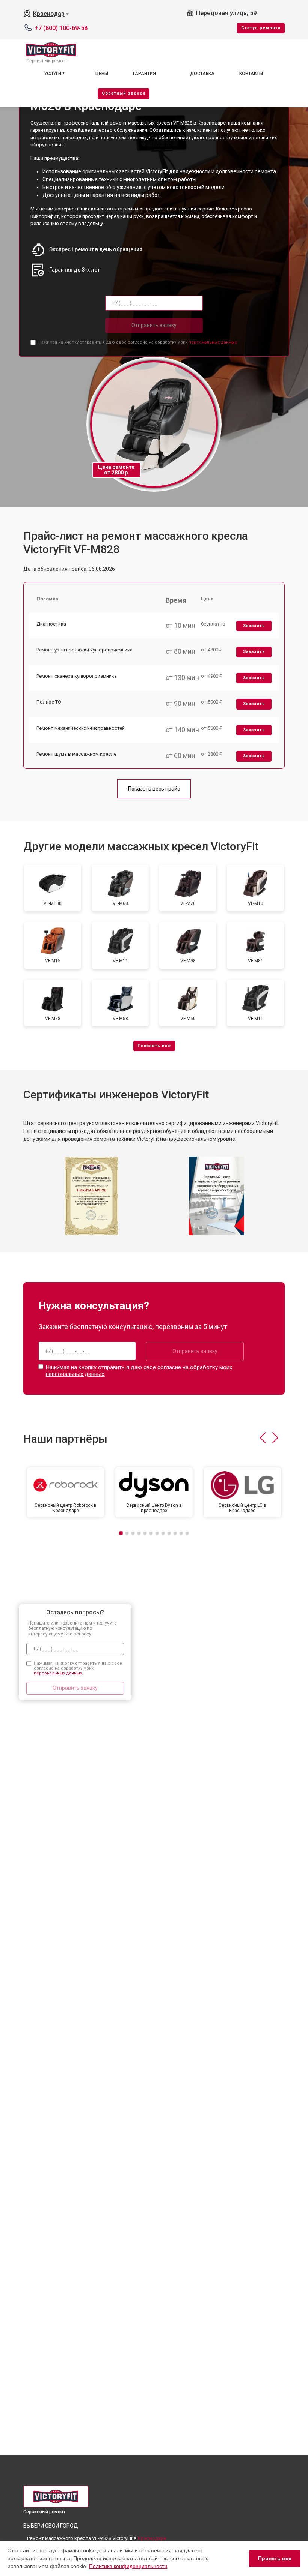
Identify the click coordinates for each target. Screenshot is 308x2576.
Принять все (275, 2558)
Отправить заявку (154, 325)
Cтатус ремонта (261, 28)
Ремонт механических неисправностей (81, 728)
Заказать (254, 626)
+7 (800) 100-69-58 (61, 28)
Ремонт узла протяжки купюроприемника (85, 650)
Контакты (251, 74)
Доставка (202, 74)
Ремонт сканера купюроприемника (77, 676)
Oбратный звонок (124, 93)
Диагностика (51, 624)
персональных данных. (213, 342)
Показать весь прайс (154, 789)
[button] (263, 1438)
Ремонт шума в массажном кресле (76, 754)
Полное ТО (49, 702)
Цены (102, 74)
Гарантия (144, 74)
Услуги (53, 74)
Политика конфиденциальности (128, 2566)
